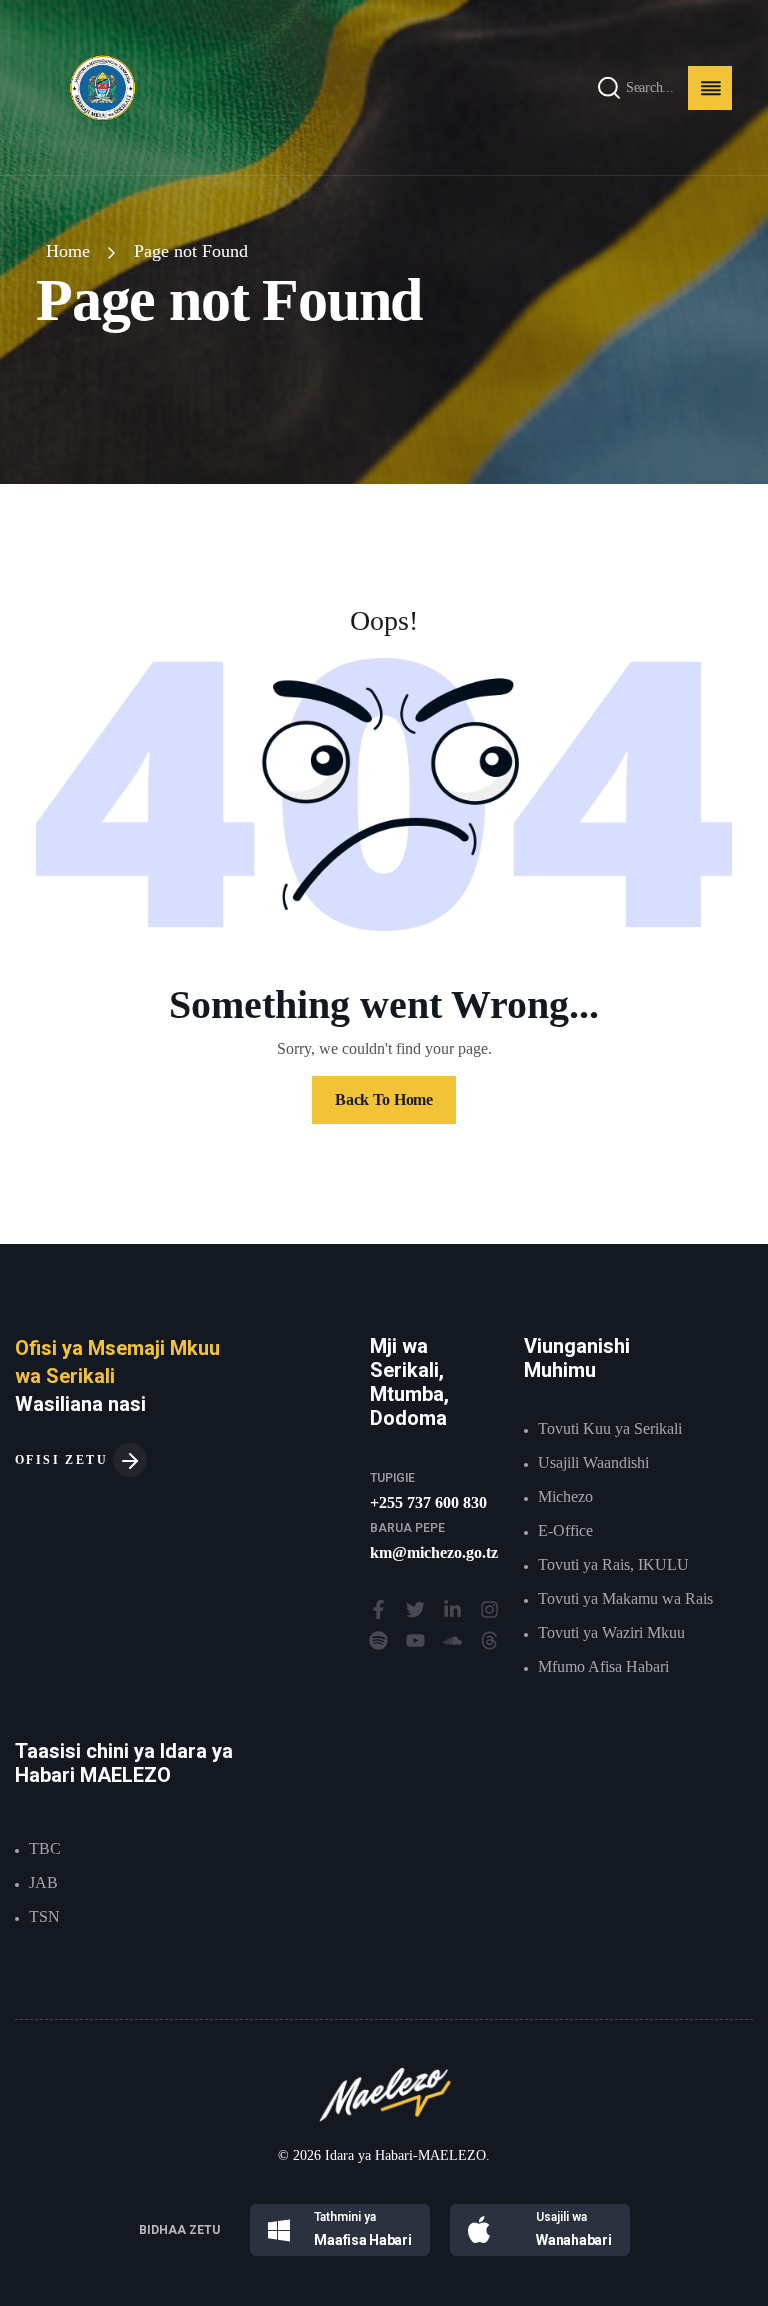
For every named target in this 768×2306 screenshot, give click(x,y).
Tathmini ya (345, 2217)
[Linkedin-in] (452, 1609)
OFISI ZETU (64, 1460)
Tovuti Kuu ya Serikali (610, 1428)
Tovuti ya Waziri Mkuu (611, 1632)
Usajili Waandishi (593, 1462)
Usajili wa (561, 2217)
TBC (45, 1848)
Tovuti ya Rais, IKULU (613, 1564)
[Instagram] (489, 1609)
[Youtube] (415, 1640)
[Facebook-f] (378, 1609)
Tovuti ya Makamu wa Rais (625, 1598)
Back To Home (383, 1099)
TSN (44, 1916)
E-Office (565, 1530)
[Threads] (489, 1640)
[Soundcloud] (452, 1640)
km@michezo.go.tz (434, 1552)
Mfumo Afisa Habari (603, 1666)
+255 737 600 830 (428, 1502)
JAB (43, 1882)
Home (68, 251)
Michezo (565, 1496)
